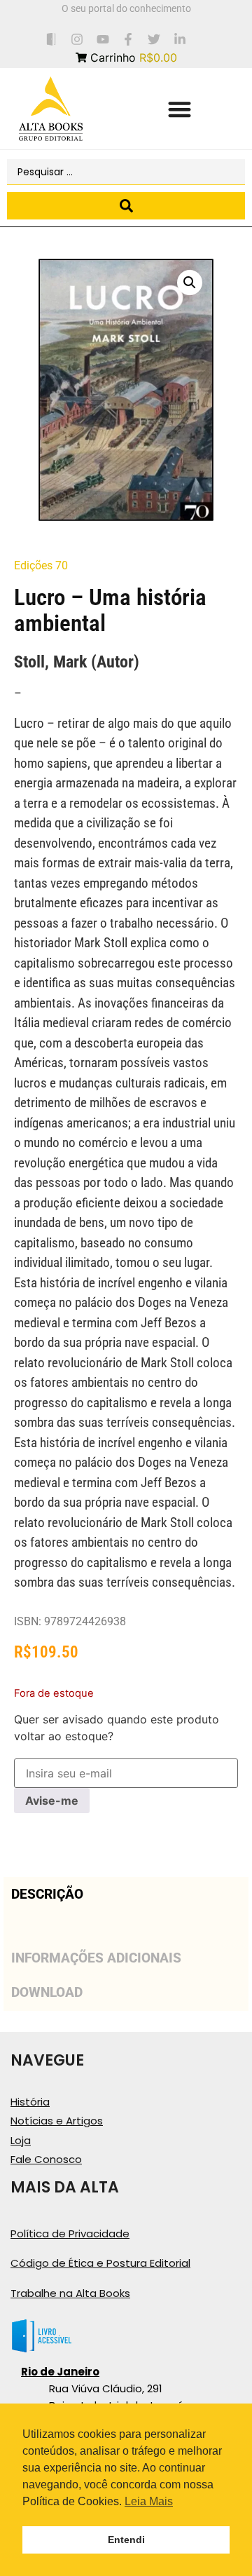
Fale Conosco (46, 2159)
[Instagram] (77, 39)
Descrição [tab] (47, 1894)
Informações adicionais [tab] (96, 1958)
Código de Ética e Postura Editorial (100, 2263)
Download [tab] (47, 1992)
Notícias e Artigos (57, 2121)
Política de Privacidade (70, 2233)
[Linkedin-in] (180, 39)
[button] (180, 109)
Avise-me (52, 1801)
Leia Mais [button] (149, 2501)
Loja (21, 2140)
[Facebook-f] (128, 39)
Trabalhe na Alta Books (70, 2293)
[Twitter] (154, 39)
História (30, 2102)
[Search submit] (126, 206)
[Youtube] (103, 39)
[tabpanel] (126, 1926)
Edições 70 (41, 565)
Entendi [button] (126, 2540)
